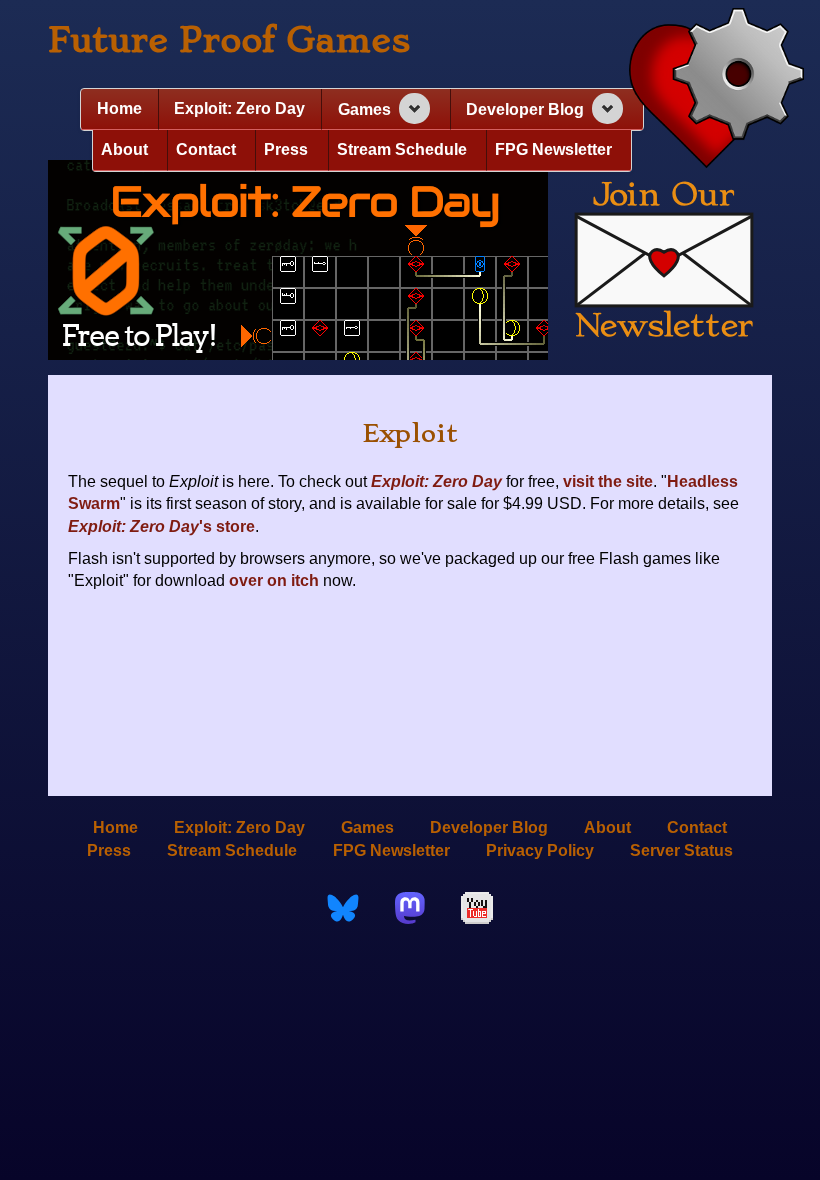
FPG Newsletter (553, 149)
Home (119, 108)
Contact (206, 149)
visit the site (608, 481)
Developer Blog (525, 109)
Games (364, 109)
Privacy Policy (540, 850)
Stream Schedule (402, 149)
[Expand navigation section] (414, 108)
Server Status (681, 850)
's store (161, 526)
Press (286, 149)
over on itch (274, 580)
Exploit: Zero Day (239, 108)
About (124, 149)
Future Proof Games (229, 40)
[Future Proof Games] (716, 89)
